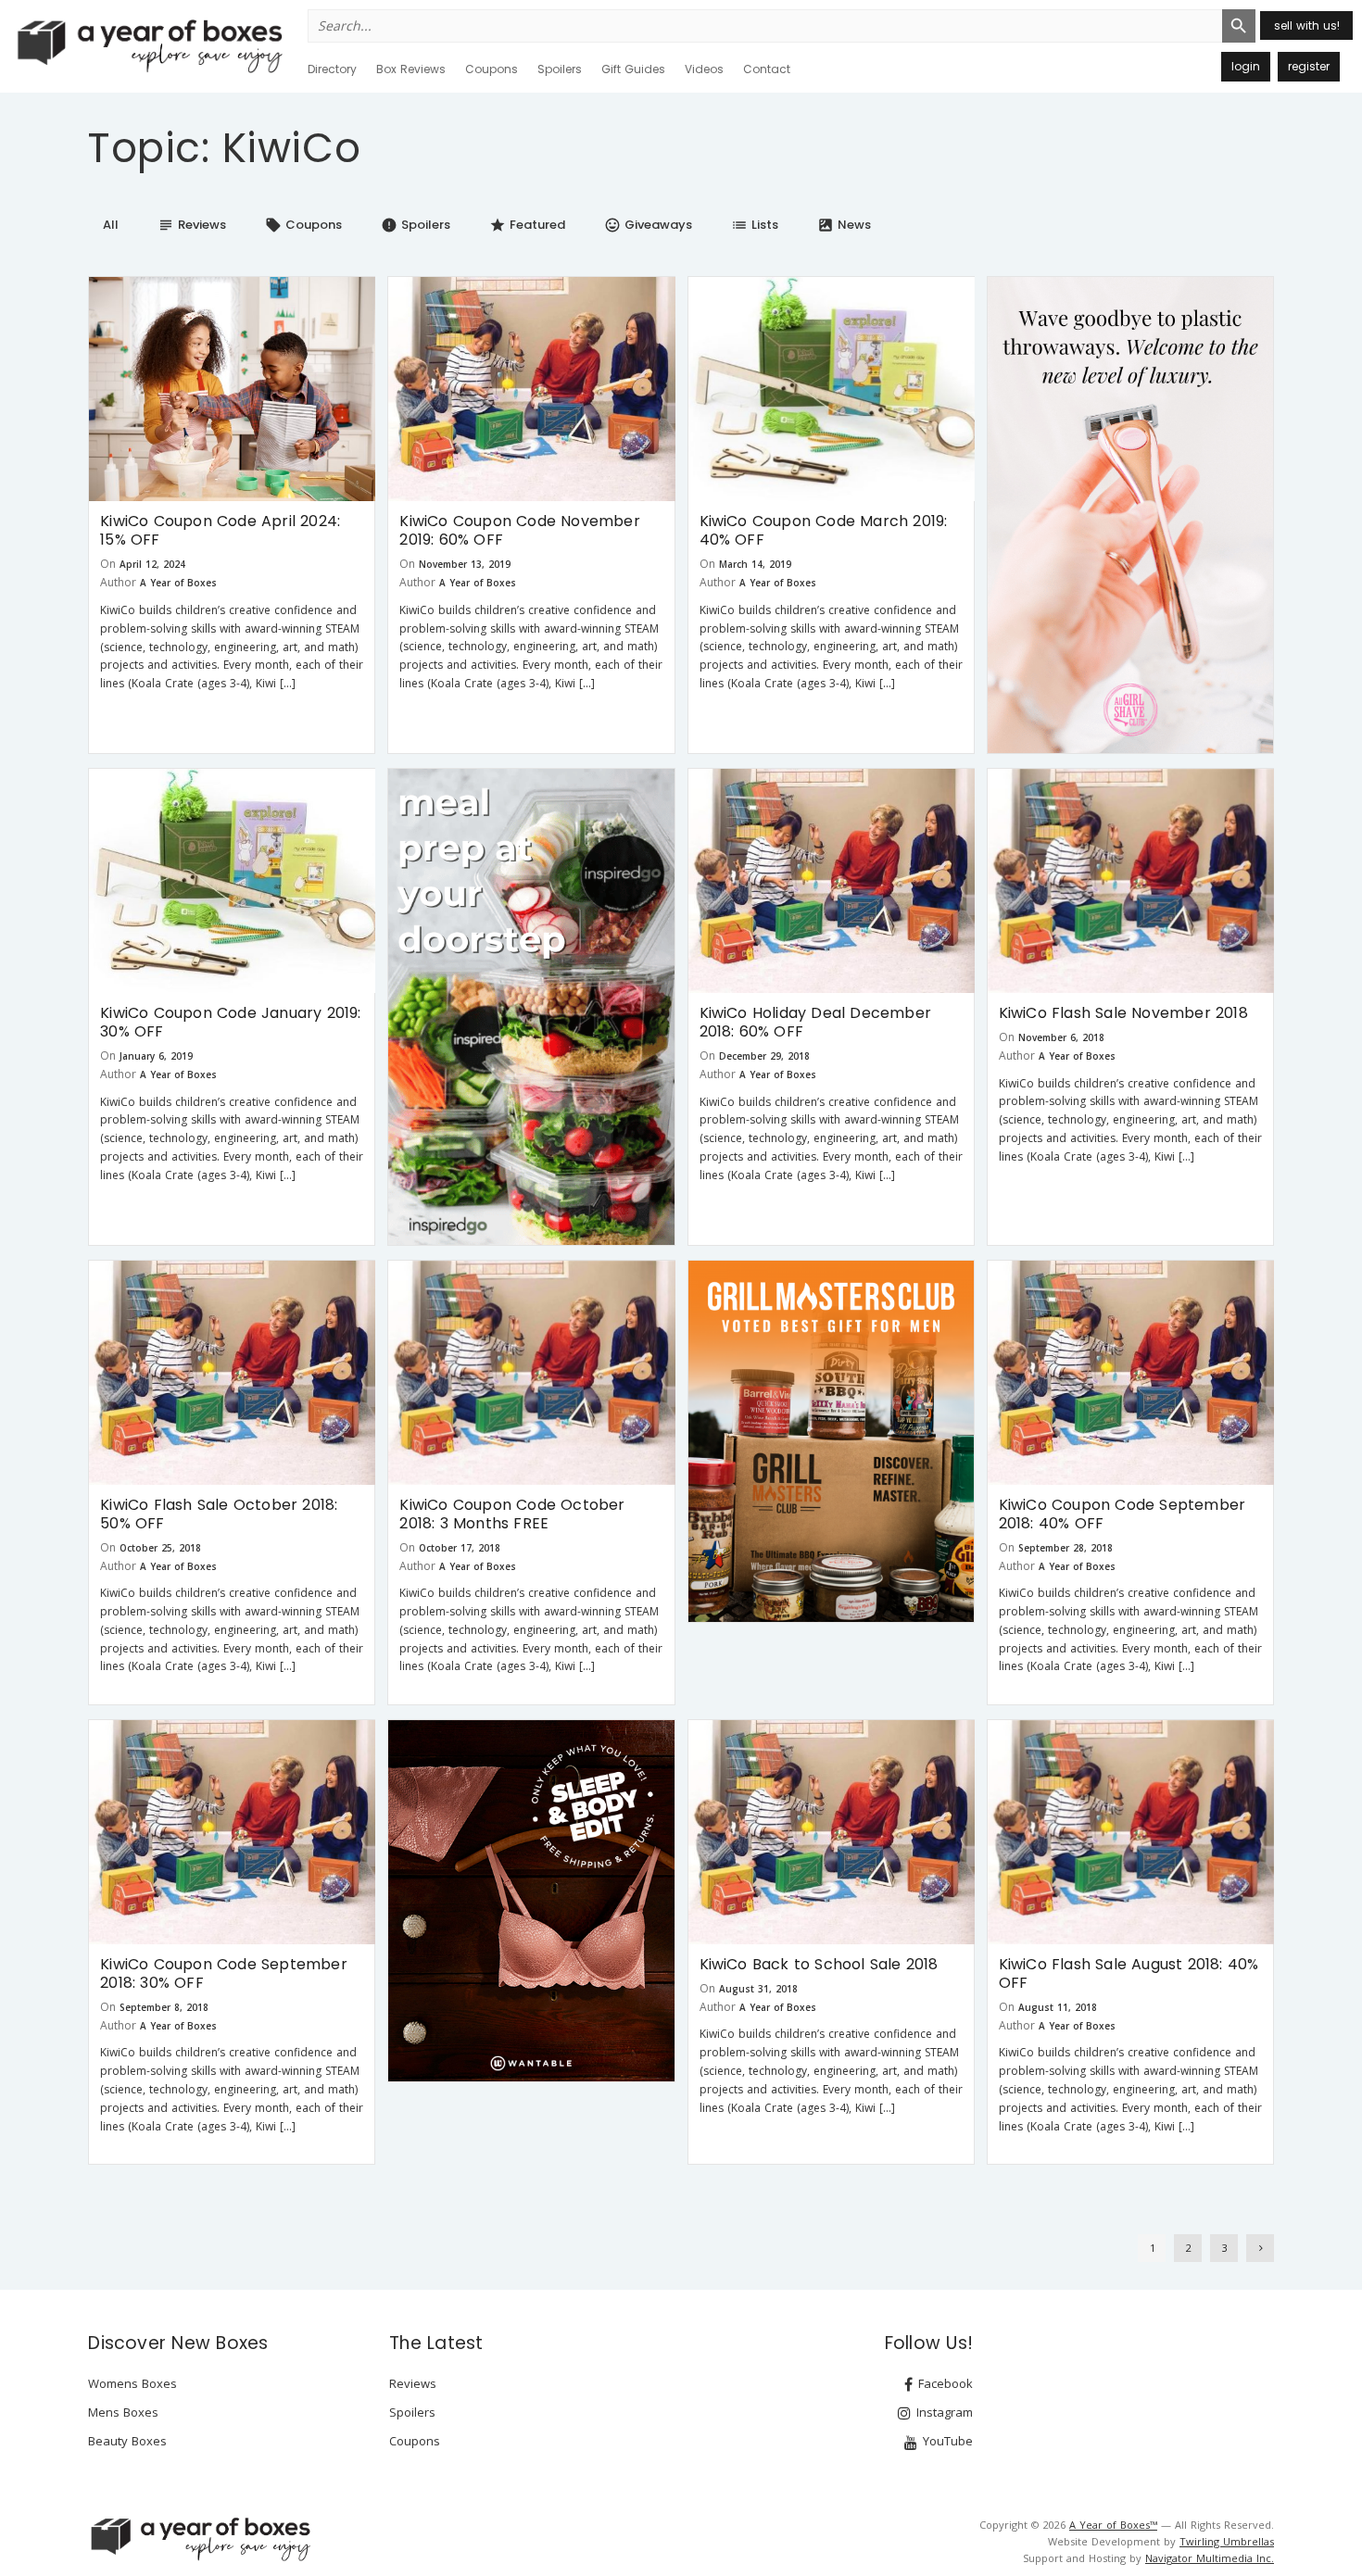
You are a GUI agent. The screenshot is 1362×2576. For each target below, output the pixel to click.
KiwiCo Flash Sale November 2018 (1123, 1013)
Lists (755, 225)
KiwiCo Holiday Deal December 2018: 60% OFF (816, 1022)
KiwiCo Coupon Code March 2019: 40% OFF (824, 530)
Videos (704, 69)
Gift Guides (633, 69)
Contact (767, 69)
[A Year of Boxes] (199, 2539)
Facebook (944, 2383)
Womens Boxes (132, 2383)
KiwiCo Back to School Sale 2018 (819, 1964)
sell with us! (1307, 25)
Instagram (943, 2412)
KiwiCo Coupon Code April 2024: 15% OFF (220, 530)
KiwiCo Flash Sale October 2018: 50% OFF (219, 1514)
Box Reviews (411, 69)
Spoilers (560, 69)
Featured (527, 225)
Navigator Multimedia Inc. (1210, 2558)
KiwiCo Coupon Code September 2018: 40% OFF (1122, 1514)
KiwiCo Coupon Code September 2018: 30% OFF (224, 1973)
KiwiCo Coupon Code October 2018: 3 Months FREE (512, 1514)
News (844, 225)
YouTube (946, 2441)
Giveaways (648, 225)
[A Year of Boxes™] (148, 45)
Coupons (492, 69)
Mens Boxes (123, 2412)
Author (118, 582)
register (1309, 66)
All (111, 225)
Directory (332, 69)
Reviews (192, 225)
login (1246, 66)
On (108, 564)
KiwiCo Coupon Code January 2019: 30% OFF (230, 1022)
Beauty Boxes (127, 2441)
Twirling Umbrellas (1227, 2541)
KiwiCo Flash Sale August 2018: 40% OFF (1129, 1973)
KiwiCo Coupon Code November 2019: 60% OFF (519, 530)
